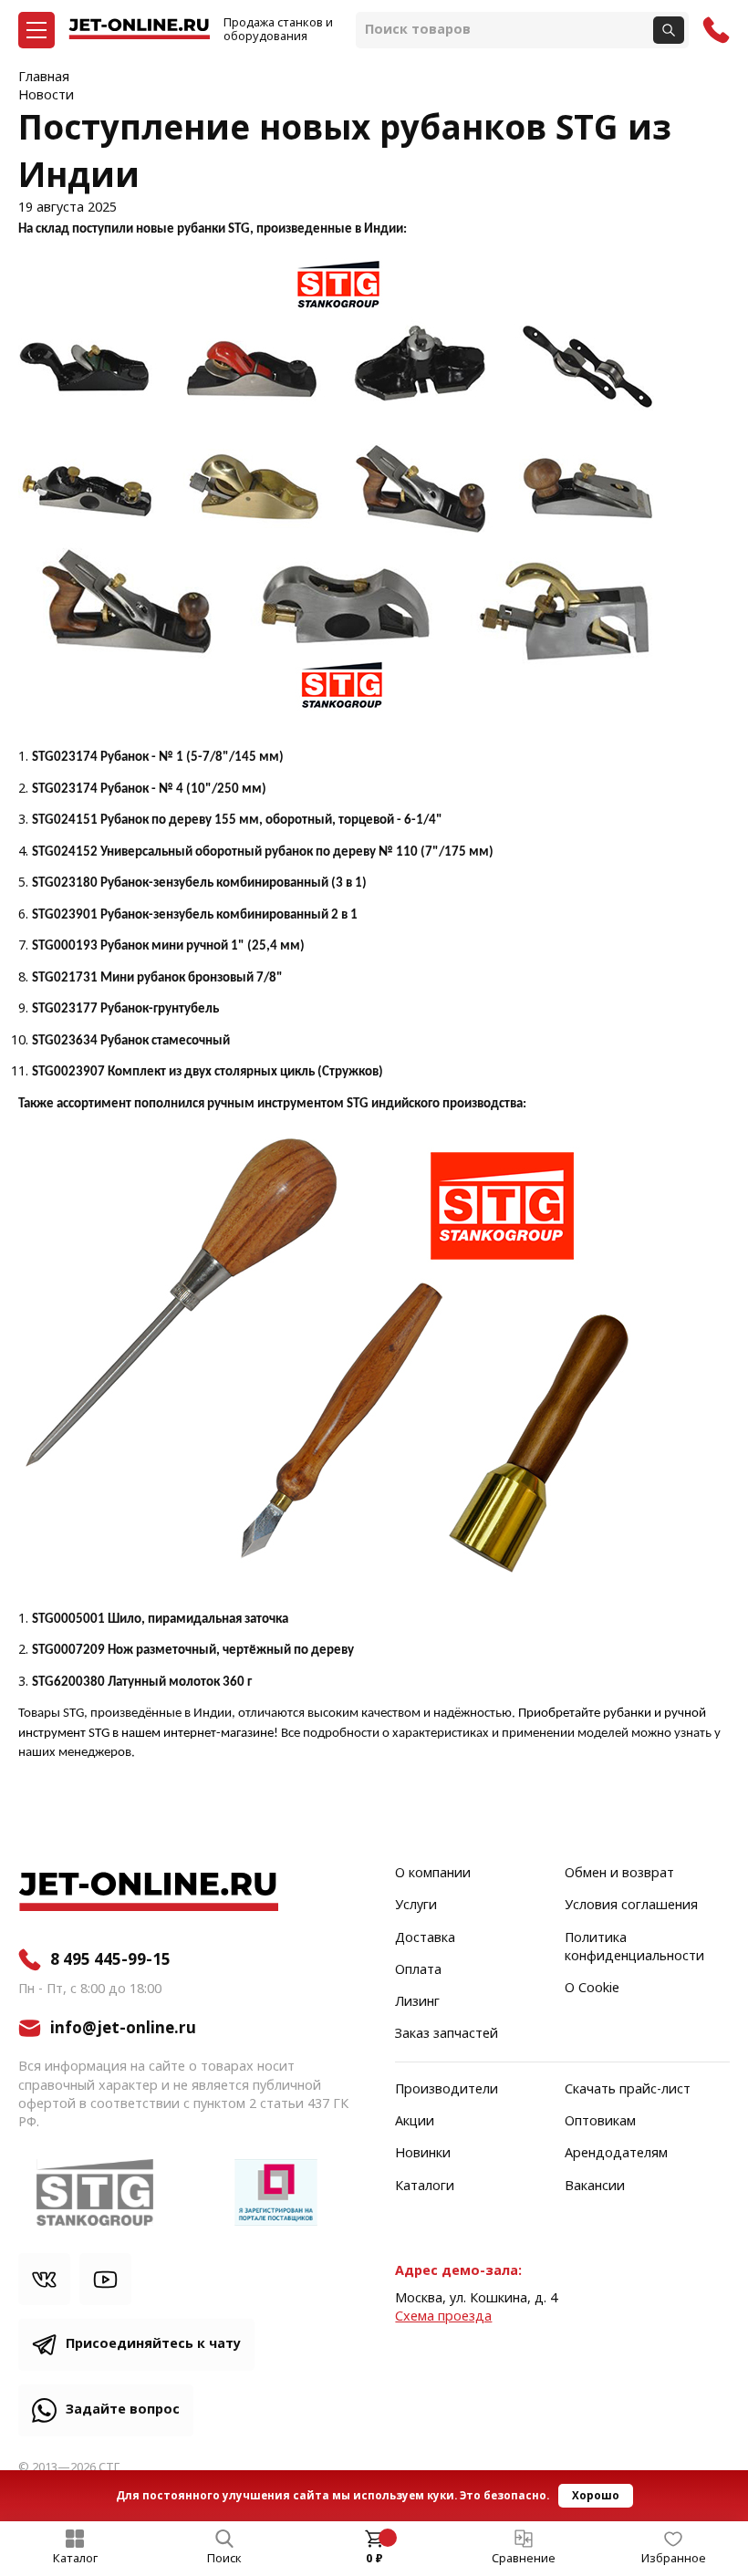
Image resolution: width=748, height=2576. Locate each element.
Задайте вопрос (123, 2410)
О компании (433, 1874)
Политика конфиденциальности (634, 1948)
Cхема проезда (443, 2316)
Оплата (418, 1970)
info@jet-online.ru (123, 2028)
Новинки (423, 2154)
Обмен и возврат (619, 1874)
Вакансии (595, 2186)
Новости (46, 95)
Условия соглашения (631, 1906)
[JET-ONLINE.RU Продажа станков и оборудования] (139, 30)
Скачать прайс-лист (628, 2090)
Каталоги (425, 2186)
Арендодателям (616, 2154)
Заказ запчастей (447, 2034)
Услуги (416, 1906)
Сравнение (524, 2559)
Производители (447, 2090)
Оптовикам (600, 2122)
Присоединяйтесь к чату (153, 2344)
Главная (44, 77)
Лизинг (417, 2002)
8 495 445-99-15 (110, 1959)
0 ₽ (374, 2559)
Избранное (674, 2559)
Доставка (425, 1938)
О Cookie (592, 1989)
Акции (415, 2122)
